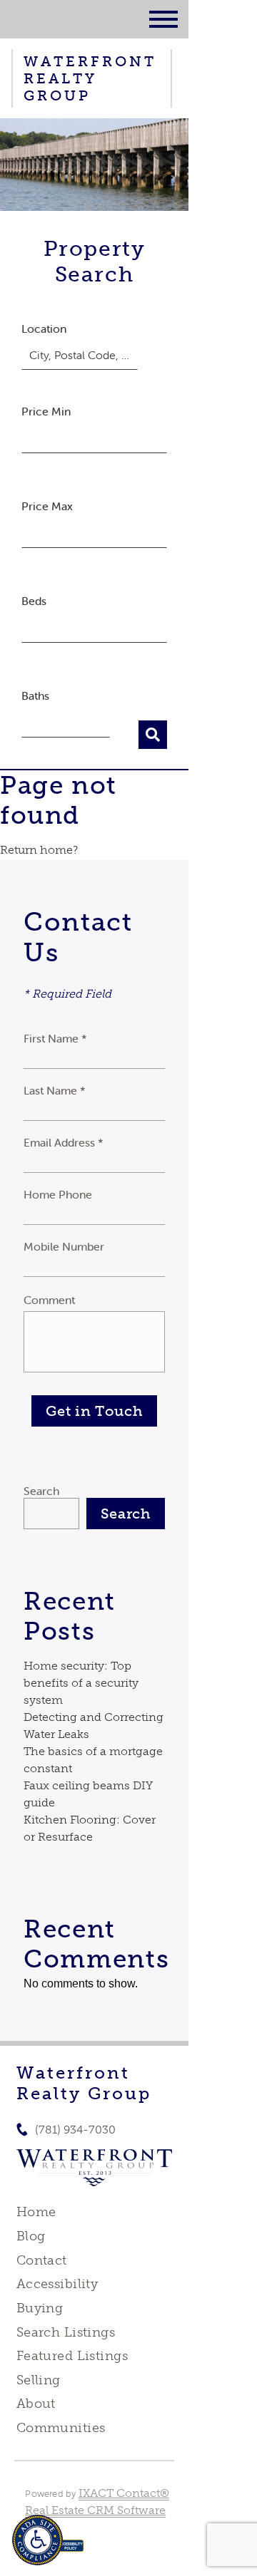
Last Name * (55, 1090)
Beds (34, 601)
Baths (35, 695)
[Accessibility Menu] (37, 2540)
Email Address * (64, 1142)
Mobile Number (64, 1246)
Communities (61, 2428)
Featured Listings (72, 2356)
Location (44, 329)
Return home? (39, 850)
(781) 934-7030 (75, 2130)
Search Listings (66, 2332)
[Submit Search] (153, 735)
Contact (42, 2260)
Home (36, 2212)
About (36, 2404)
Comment (49, 1300)
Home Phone (58, 1194)
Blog (31, 2236)
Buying (40, 2308)
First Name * (55, 1038)
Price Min (46, 411)
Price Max (47, 506)
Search (41, 1491)
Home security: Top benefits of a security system (81, 1683)
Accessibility (57, 2284)
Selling (39, 2380)
